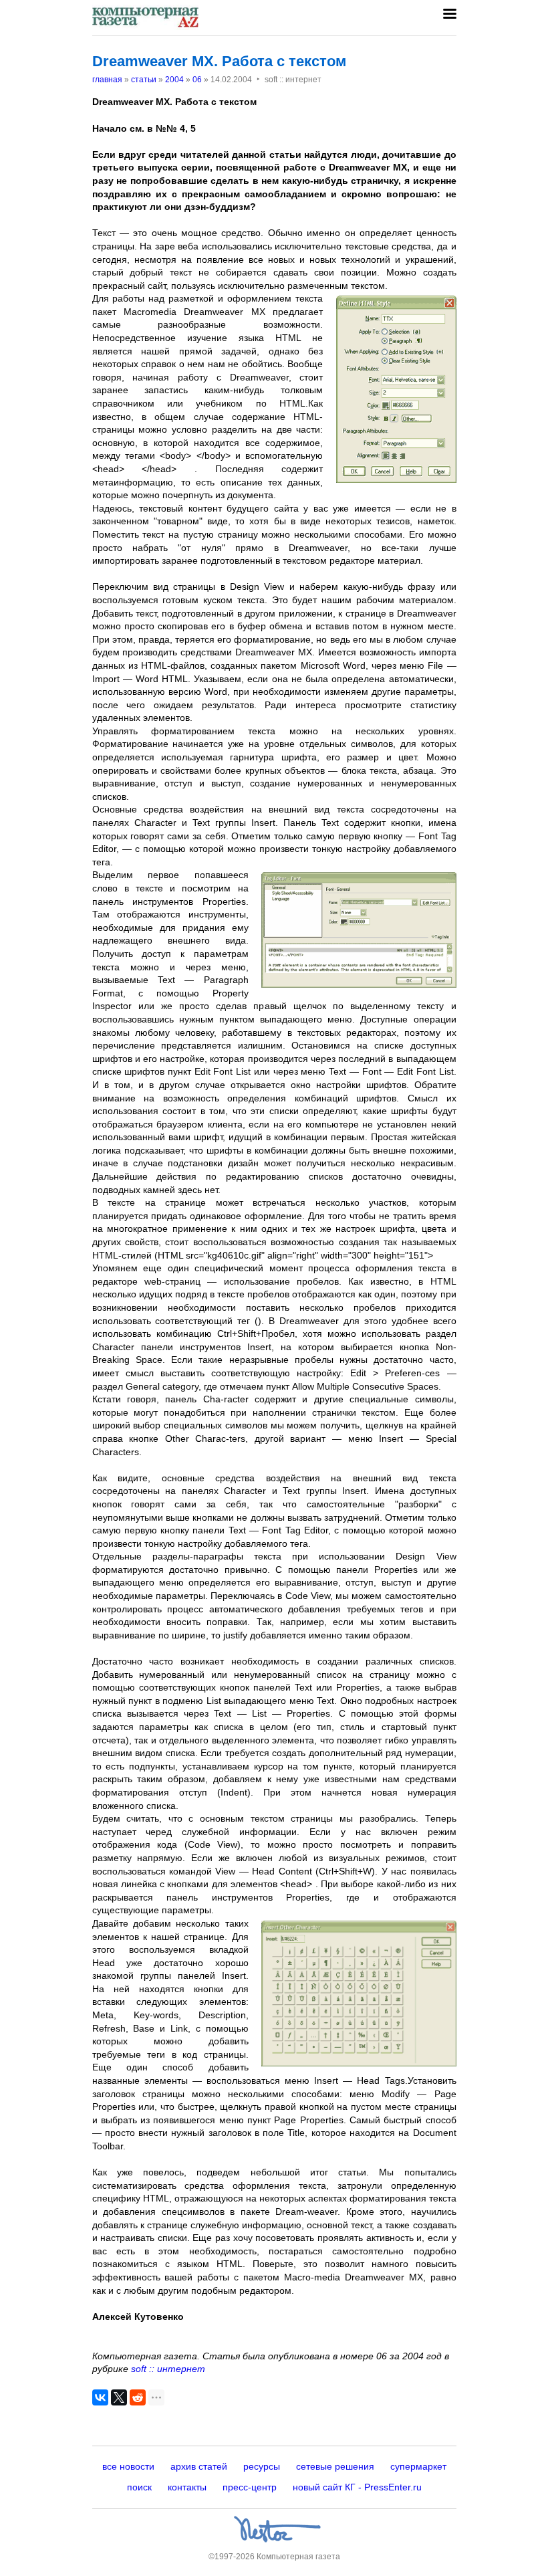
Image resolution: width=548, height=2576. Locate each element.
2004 (174, 80)
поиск (139, 2487)
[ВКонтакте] (100, 2397)
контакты (187, 2487)
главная (107, 80)
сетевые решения (335, 2466)
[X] (119, 2397)
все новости (128, 2466)
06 (197, 80)
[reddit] (138, 2397)
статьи (144, 80)
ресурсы (262, 2466)
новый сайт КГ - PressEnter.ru (357, 2487)
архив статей (199, 2466)
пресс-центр (250, 2487)
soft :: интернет (168, 2369)
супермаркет (418, 2466)
